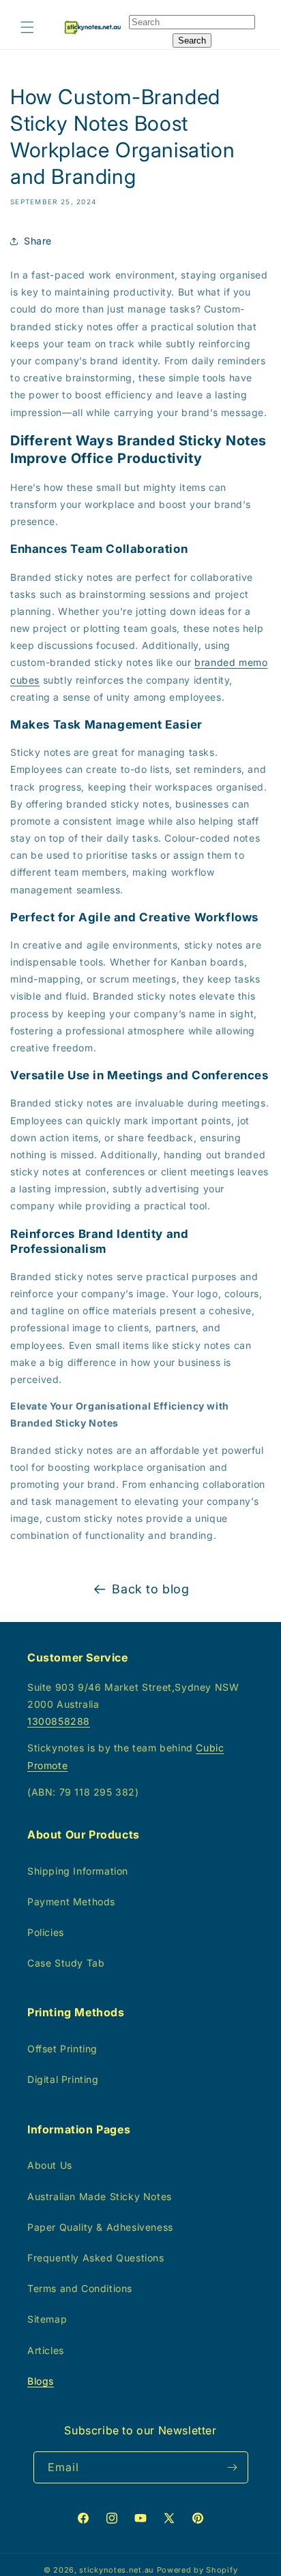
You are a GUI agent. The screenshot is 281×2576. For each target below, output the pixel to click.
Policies (46, 1932)
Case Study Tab (66, 1963)
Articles (46, 2350)
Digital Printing (63, 2079)
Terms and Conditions (80, 2288)
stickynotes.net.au (117, 2570)
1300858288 (59, 1721)
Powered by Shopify (197, 2570)
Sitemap (47, 2319)
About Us (50, 2165)
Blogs (41, 2381)
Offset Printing (62, 2049)
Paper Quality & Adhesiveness (100, 2227)
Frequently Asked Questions (96, 2258)
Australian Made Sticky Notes (100, 2196)
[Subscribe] (233, 2467)
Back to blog (150, 1589)
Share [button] (38, 241)
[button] (27, 27)
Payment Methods (71, 1902)
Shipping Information (78, 1871)
